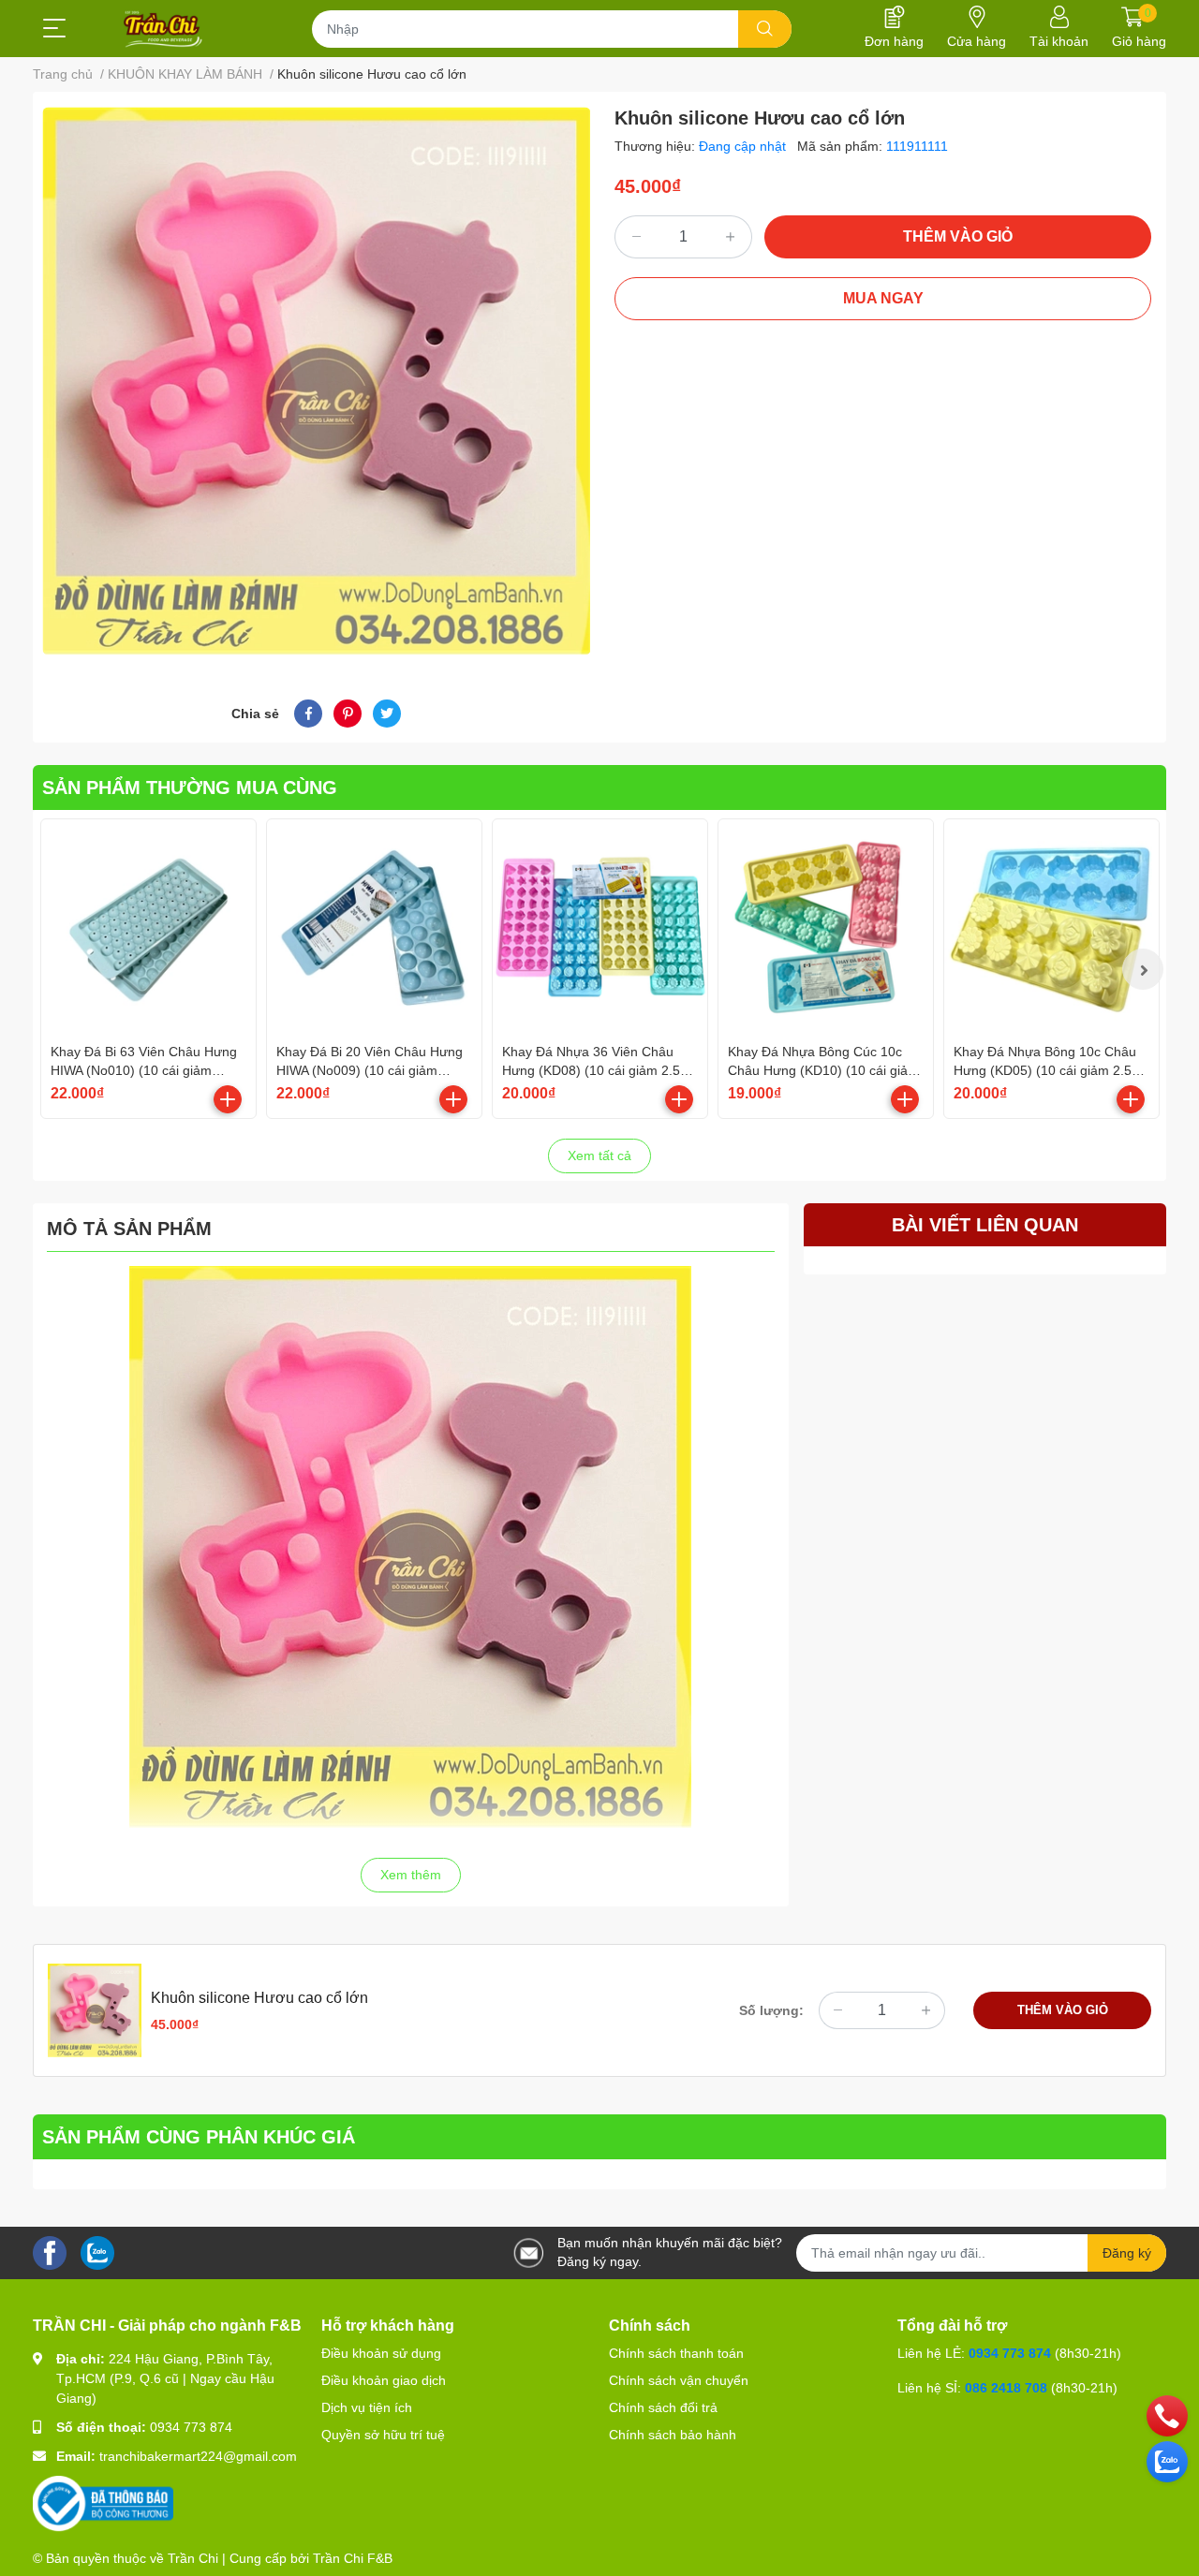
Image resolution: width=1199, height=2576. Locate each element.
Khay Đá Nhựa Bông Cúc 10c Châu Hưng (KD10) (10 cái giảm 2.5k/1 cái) (823, 1070)
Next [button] (1143, 969)
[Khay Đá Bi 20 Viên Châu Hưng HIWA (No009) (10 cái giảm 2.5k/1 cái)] (374, 927)
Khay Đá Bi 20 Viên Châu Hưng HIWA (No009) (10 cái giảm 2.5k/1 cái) (370, 1070)
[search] (765, 29)
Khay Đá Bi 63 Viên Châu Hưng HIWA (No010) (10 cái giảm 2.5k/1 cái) (144, 1070)
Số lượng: (771, 2010)
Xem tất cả (599, 1156)
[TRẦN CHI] (163, 29)
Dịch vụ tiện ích (367, 2407)
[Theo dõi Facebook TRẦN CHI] (50, 2252)
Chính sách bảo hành (673, 2435)
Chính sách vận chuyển (679, 2380)
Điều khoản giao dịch (384, 2380)
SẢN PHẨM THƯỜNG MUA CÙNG (190, 788)
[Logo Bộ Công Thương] (103, 2503)
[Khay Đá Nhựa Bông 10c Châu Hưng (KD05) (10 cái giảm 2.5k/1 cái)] (1051, 927)
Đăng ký (1127, 2253)
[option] (316, 381)
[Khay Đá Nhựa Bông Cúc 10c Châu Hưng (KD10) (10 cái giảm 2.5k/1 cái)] (826, 927)
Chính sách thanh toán (676, 2353)
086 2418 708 (1006, 2388)
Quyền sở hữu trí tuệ (383, 2435)
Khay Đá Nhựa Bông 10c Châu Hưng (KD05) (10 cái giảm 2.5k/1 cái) (1051, 1070)
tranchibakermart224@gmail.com (198, 2456)
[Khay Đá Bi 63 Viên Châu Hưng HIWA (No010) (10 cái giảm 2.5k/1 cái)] (148, 927)
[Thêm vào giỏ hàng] (228, 1099)
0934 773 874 (191, 2427)
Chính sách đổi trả (663, 2407)
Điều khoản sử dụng (381, 2353)
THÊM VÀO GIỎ (958, 236)
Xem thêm (411, 1875)
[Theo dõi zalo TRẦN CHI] (97, 2252)
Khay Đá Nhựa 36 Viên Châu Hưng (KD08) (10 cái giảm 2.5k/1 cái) (600, 1070)
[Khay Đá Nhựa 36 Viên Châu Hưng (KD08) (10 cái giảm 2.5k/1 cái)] (600, 927)
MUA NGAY (883, 298)
